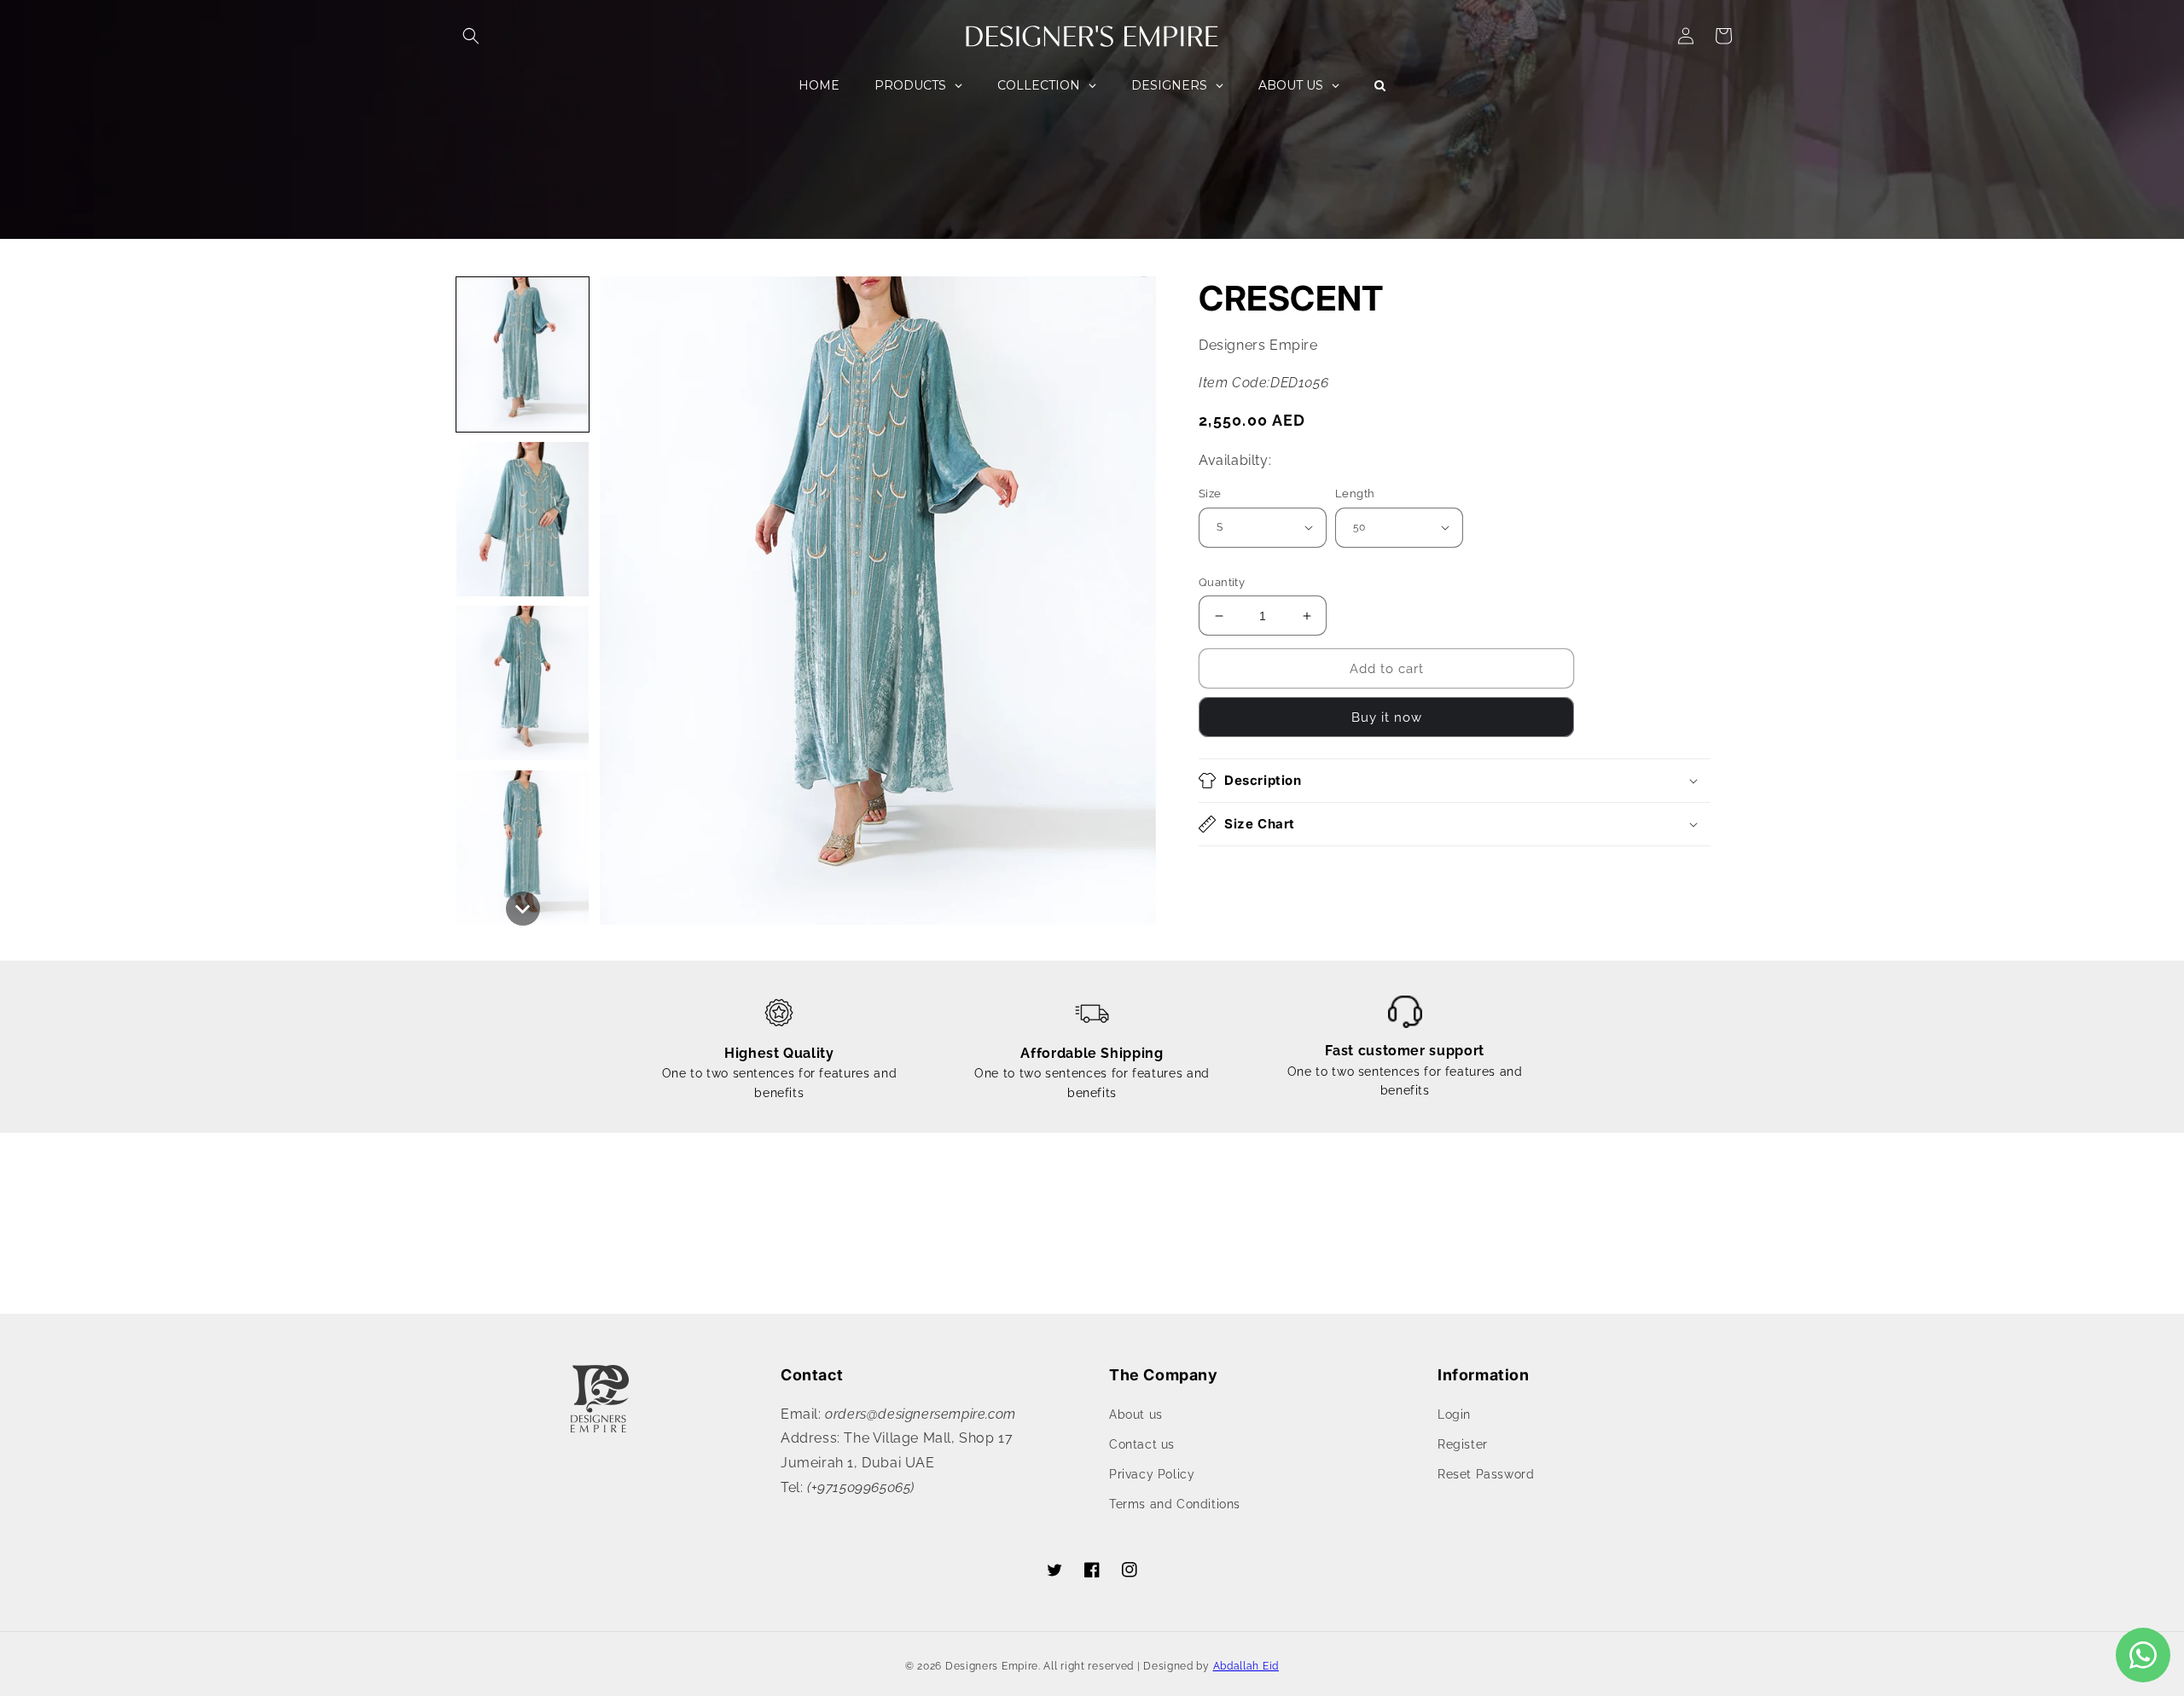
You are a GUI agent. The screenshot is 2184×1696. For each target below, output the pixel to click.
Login (1454, 1414)
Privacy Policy (1152, 1474)
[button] (471, 36)
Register (1463, 1444)
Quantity (1222, 582)
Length (1355, 494)
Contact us (1142, 1444)
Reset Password (1486, 1474)
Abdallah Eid (1246, 1666)
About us (1136, 1414)
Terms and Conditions (1175, 1504)
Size (1210, 494)
